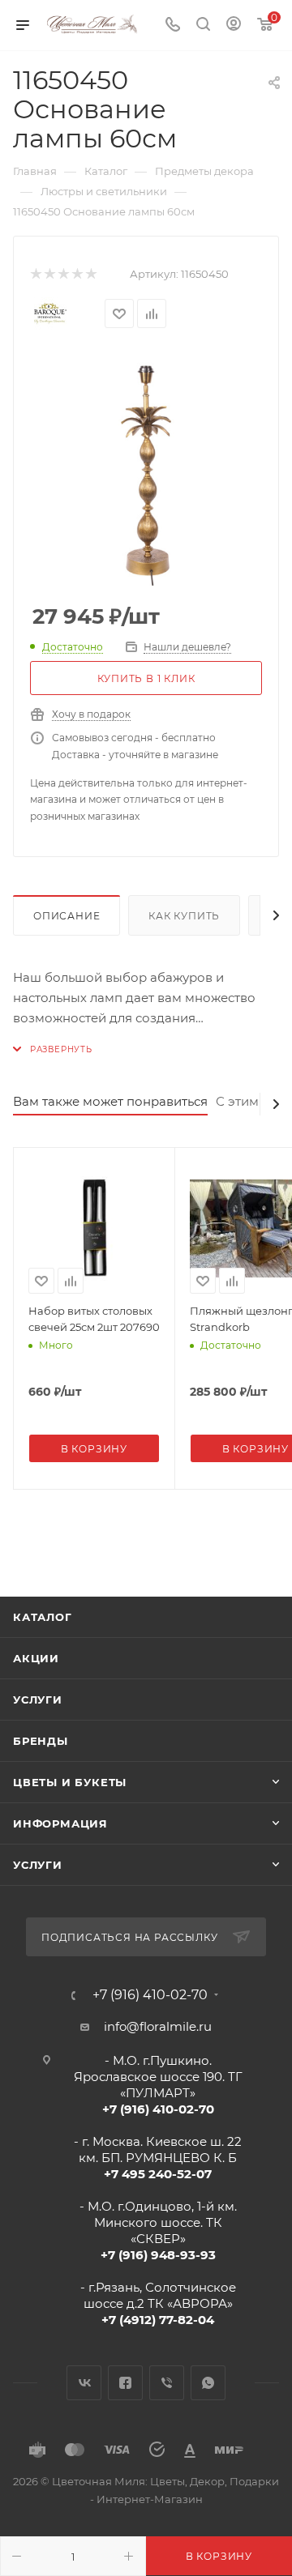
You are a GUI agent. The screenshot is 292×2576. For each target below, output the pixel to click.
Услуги (38, 1700)
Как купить (184, 916)
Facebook (125, 2383)
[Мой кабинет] (234, 26)
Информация (60, 1823)
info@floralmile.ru (158, 2026)
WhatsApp (208, 2383)
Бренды (41, 1741)
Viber (167, 2383)
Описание (67, 916)
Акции (36, 1658)
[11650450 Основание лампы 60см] (146, 470)
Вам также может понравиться (110, 1101)
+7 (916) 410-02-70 (150, 1995)
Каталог (43, 1617)
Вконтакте (84, 2383)
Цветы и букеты (70, 1782)
